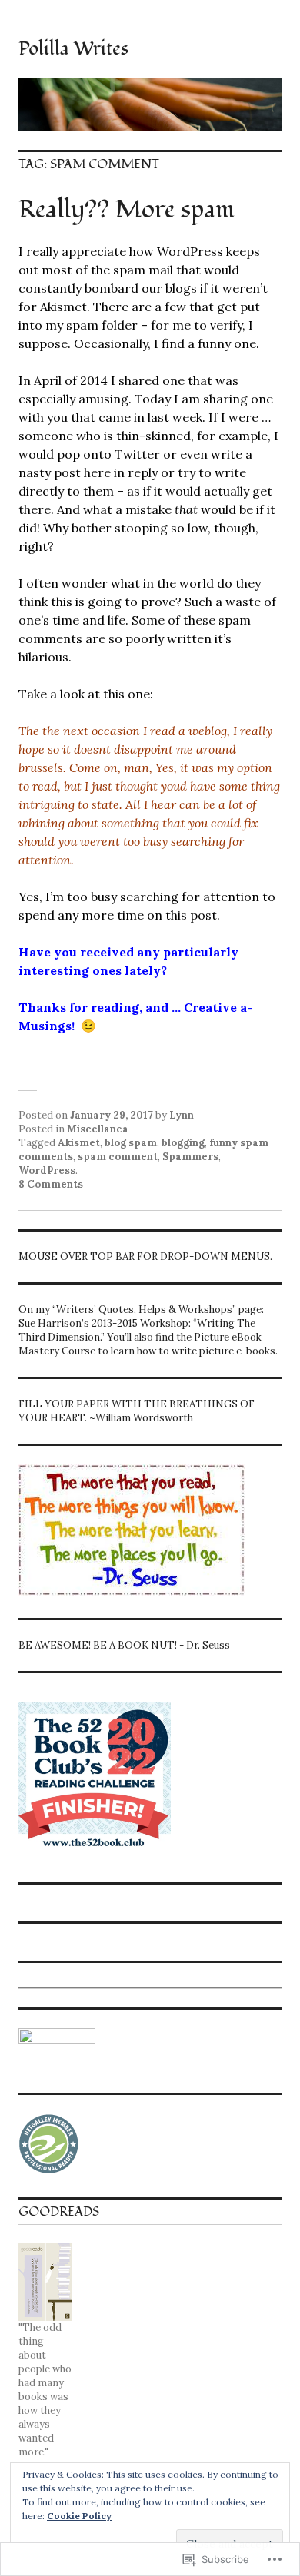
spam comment (118, 1157)
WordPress (47, 1170)
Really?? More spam (127, 210)
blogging (183, 1143)
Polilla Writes (73, 48)
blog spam (131, 1143)
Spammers (190, 1157)
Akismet (79, 1143)
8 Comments (51, 1184)
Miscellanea (98, 1129)
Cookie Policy (79, 2516)
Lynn (182, 1115)
